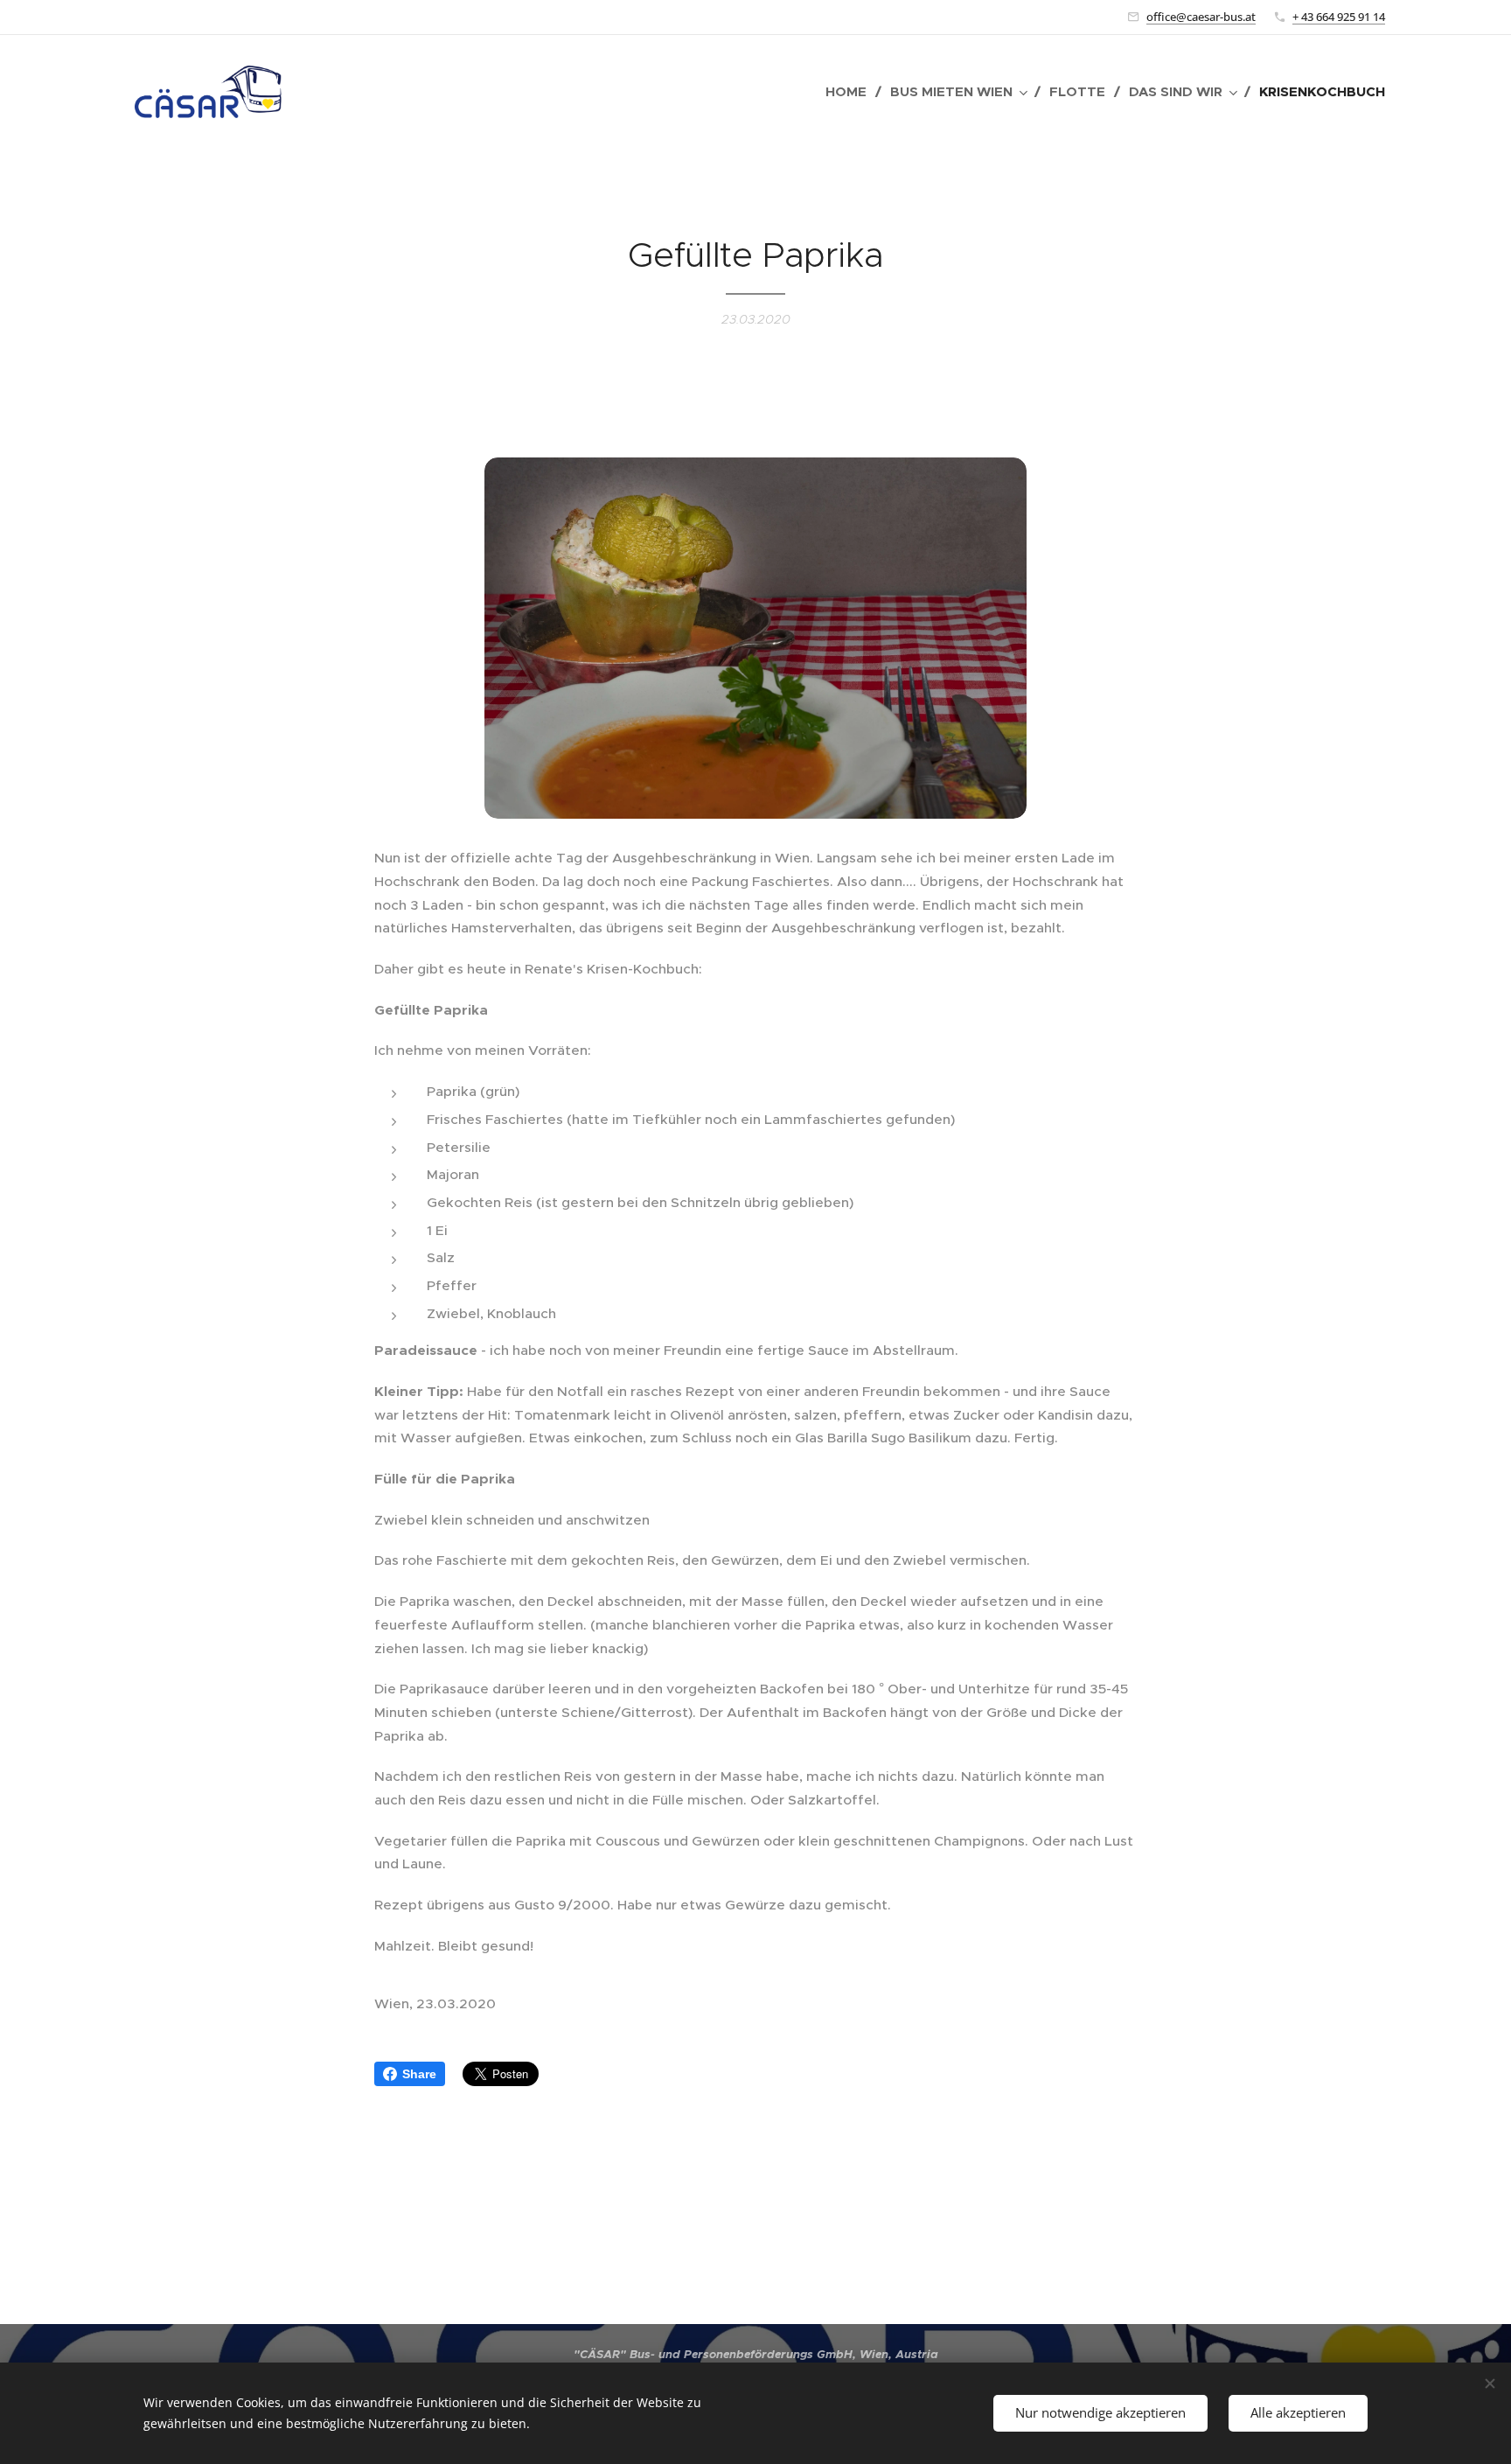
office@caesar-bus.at (1201, 17)
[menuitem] (851, 92)
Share (419, 2074)
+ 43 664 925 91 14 (1339, 17)
